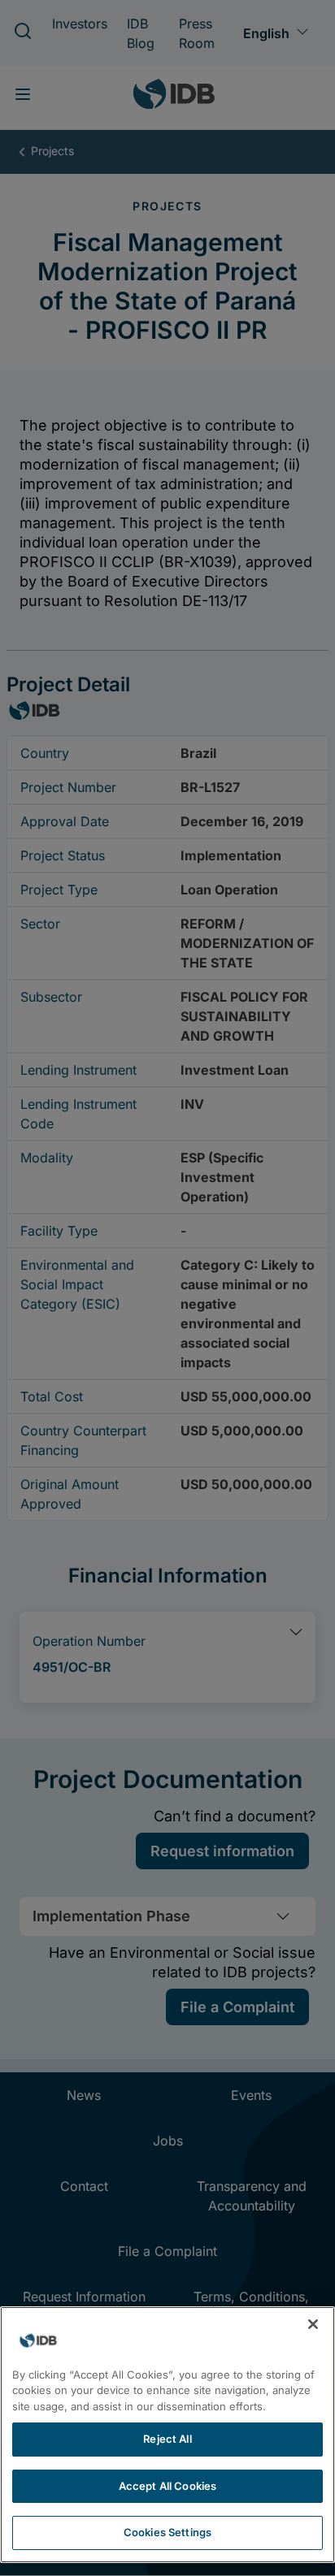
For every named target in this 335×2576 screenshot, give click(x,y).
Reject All (167, 2439)
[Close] (313, 2324)
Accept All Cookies (167, 2486)
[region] (167, 2435)
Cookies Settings (167, 2532)
